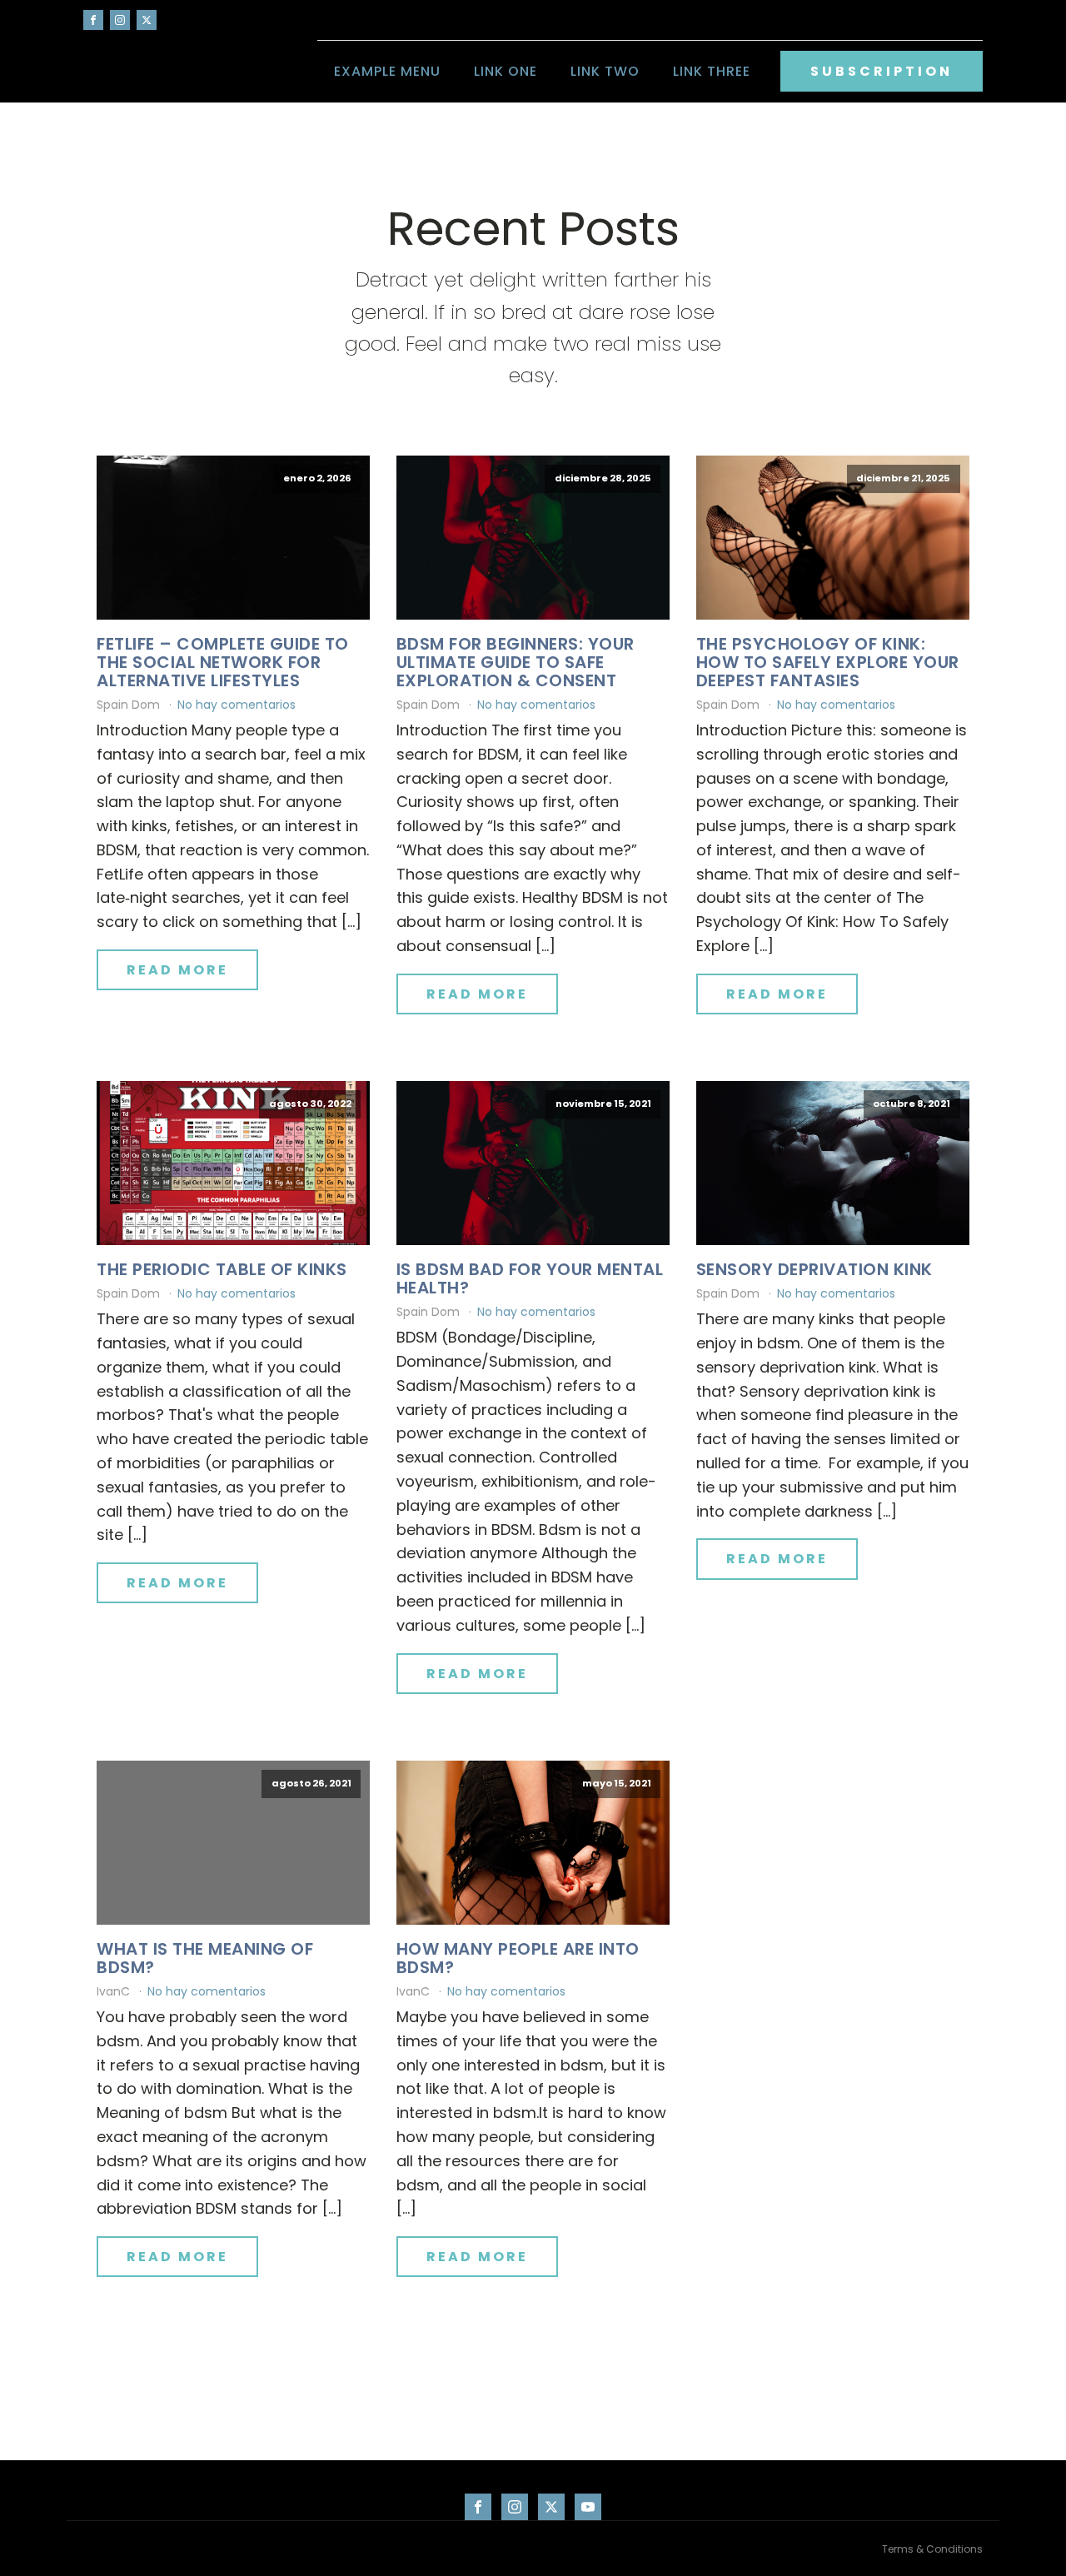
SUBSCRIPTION (882, 71)
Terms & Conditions (932, 2549)
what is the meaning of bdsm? (205, 1958)
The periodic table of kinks (222, 1269)
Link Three (712, 71)
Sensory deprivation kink (814, 1269)
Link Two (605, 71)
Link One (506, 71)
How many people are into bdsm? (518, 1958)
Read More (177, 970)
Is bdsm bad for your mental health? (530, 1278)
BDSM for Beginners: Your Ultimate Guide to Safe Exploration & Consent (516, 662)
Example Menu (387, 71)
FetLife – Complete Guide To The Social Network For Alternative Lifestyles (223, 662)
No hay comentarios (237, 705)
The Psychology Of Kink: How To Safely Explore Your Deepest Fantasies (828, 662)
